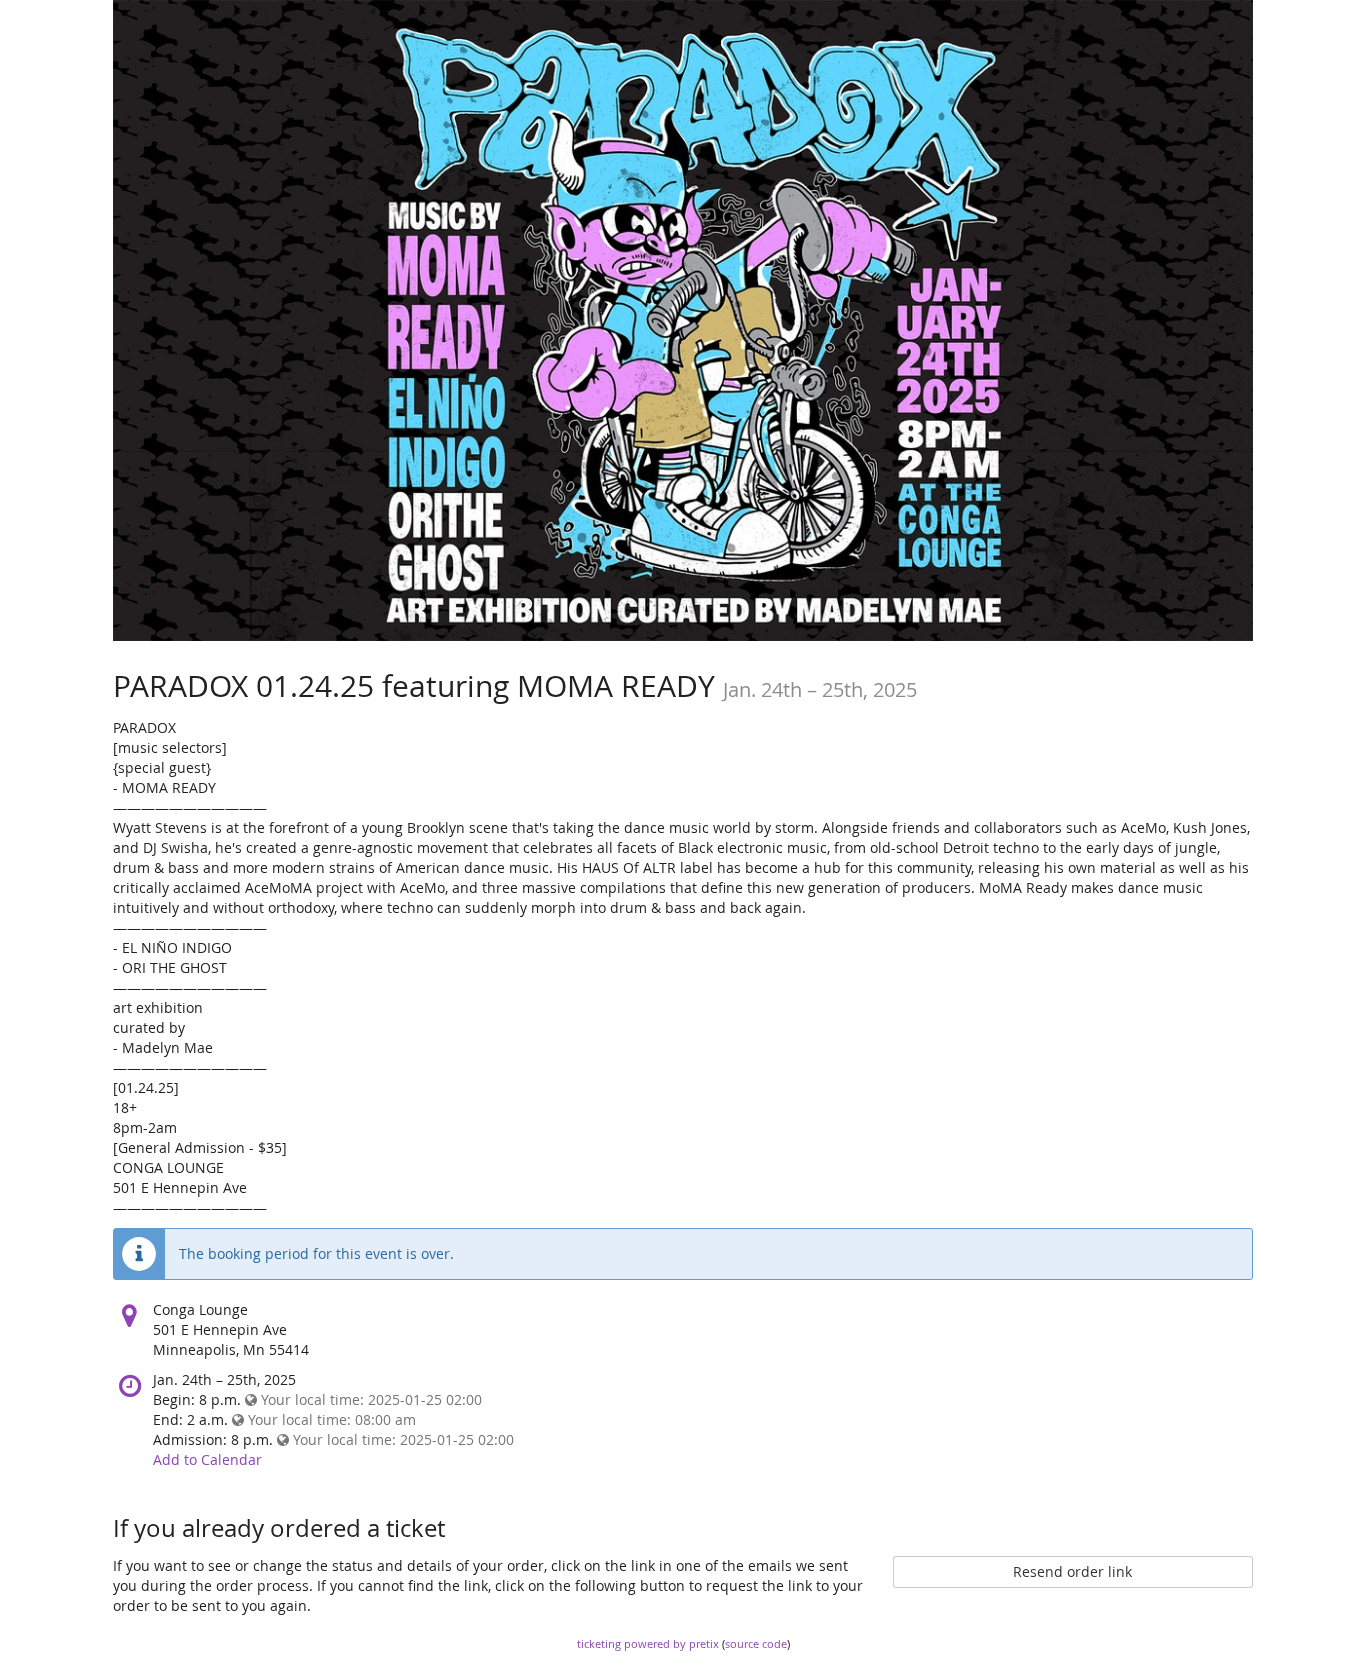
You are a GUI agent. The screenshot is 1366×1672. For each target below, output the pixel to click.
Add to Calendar (207, 1459)
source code (756, 1643)
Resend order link (1072, 1571)
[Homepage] (683, 320)
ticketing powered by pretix (648, 1643)
